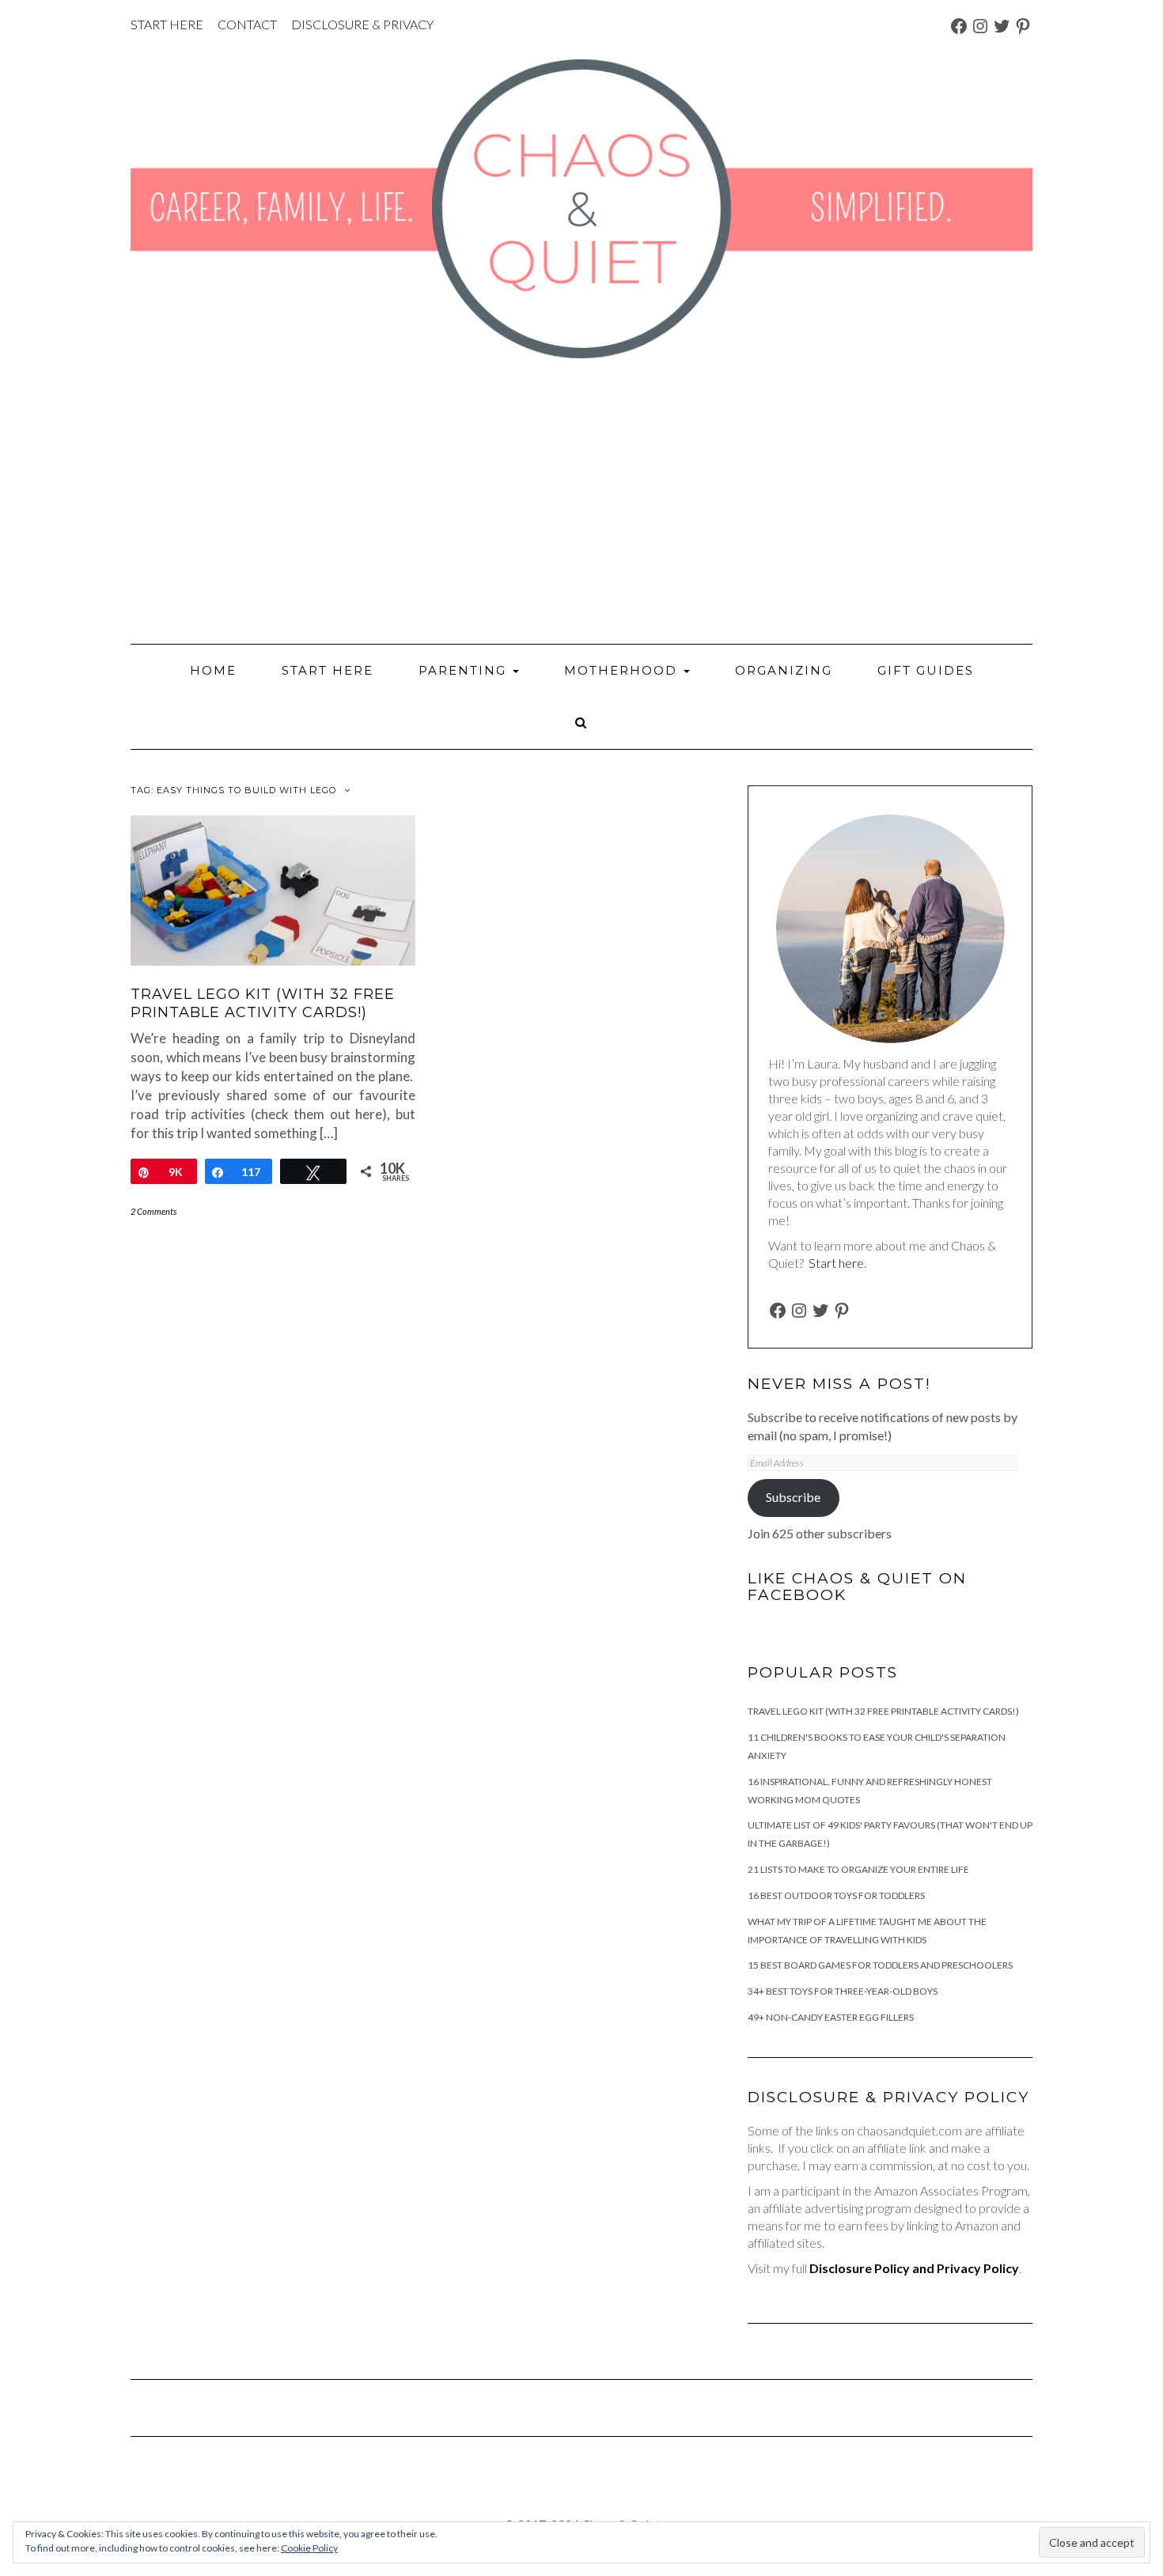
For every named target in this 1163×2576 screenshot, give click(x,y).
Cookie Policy (309, 2548)
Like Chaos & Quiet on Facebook (857, 1587)
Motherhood (623, 670)
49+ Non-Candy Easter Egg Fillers (831, 2017)
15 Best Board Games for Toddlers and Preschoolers (880, 1965)
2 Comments (153, 1211)
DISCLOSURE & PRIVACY (362, 24)
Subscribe (793, 1497)
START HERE (167, 24)
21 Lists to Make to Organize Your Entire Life (858, 1869)
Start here (836, 1263)
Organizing (784, 670)
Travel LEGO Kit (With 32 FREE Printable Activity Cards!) (263, 1003)
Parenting (465, 670)
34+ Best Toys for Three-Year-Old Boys (843, 1991)
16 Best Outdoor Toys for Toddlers (836, 1895)
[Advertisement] (581, 501)
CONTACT (247, 24)
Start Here (328, 670)
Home (213, 670)
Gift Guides (926, 670)
